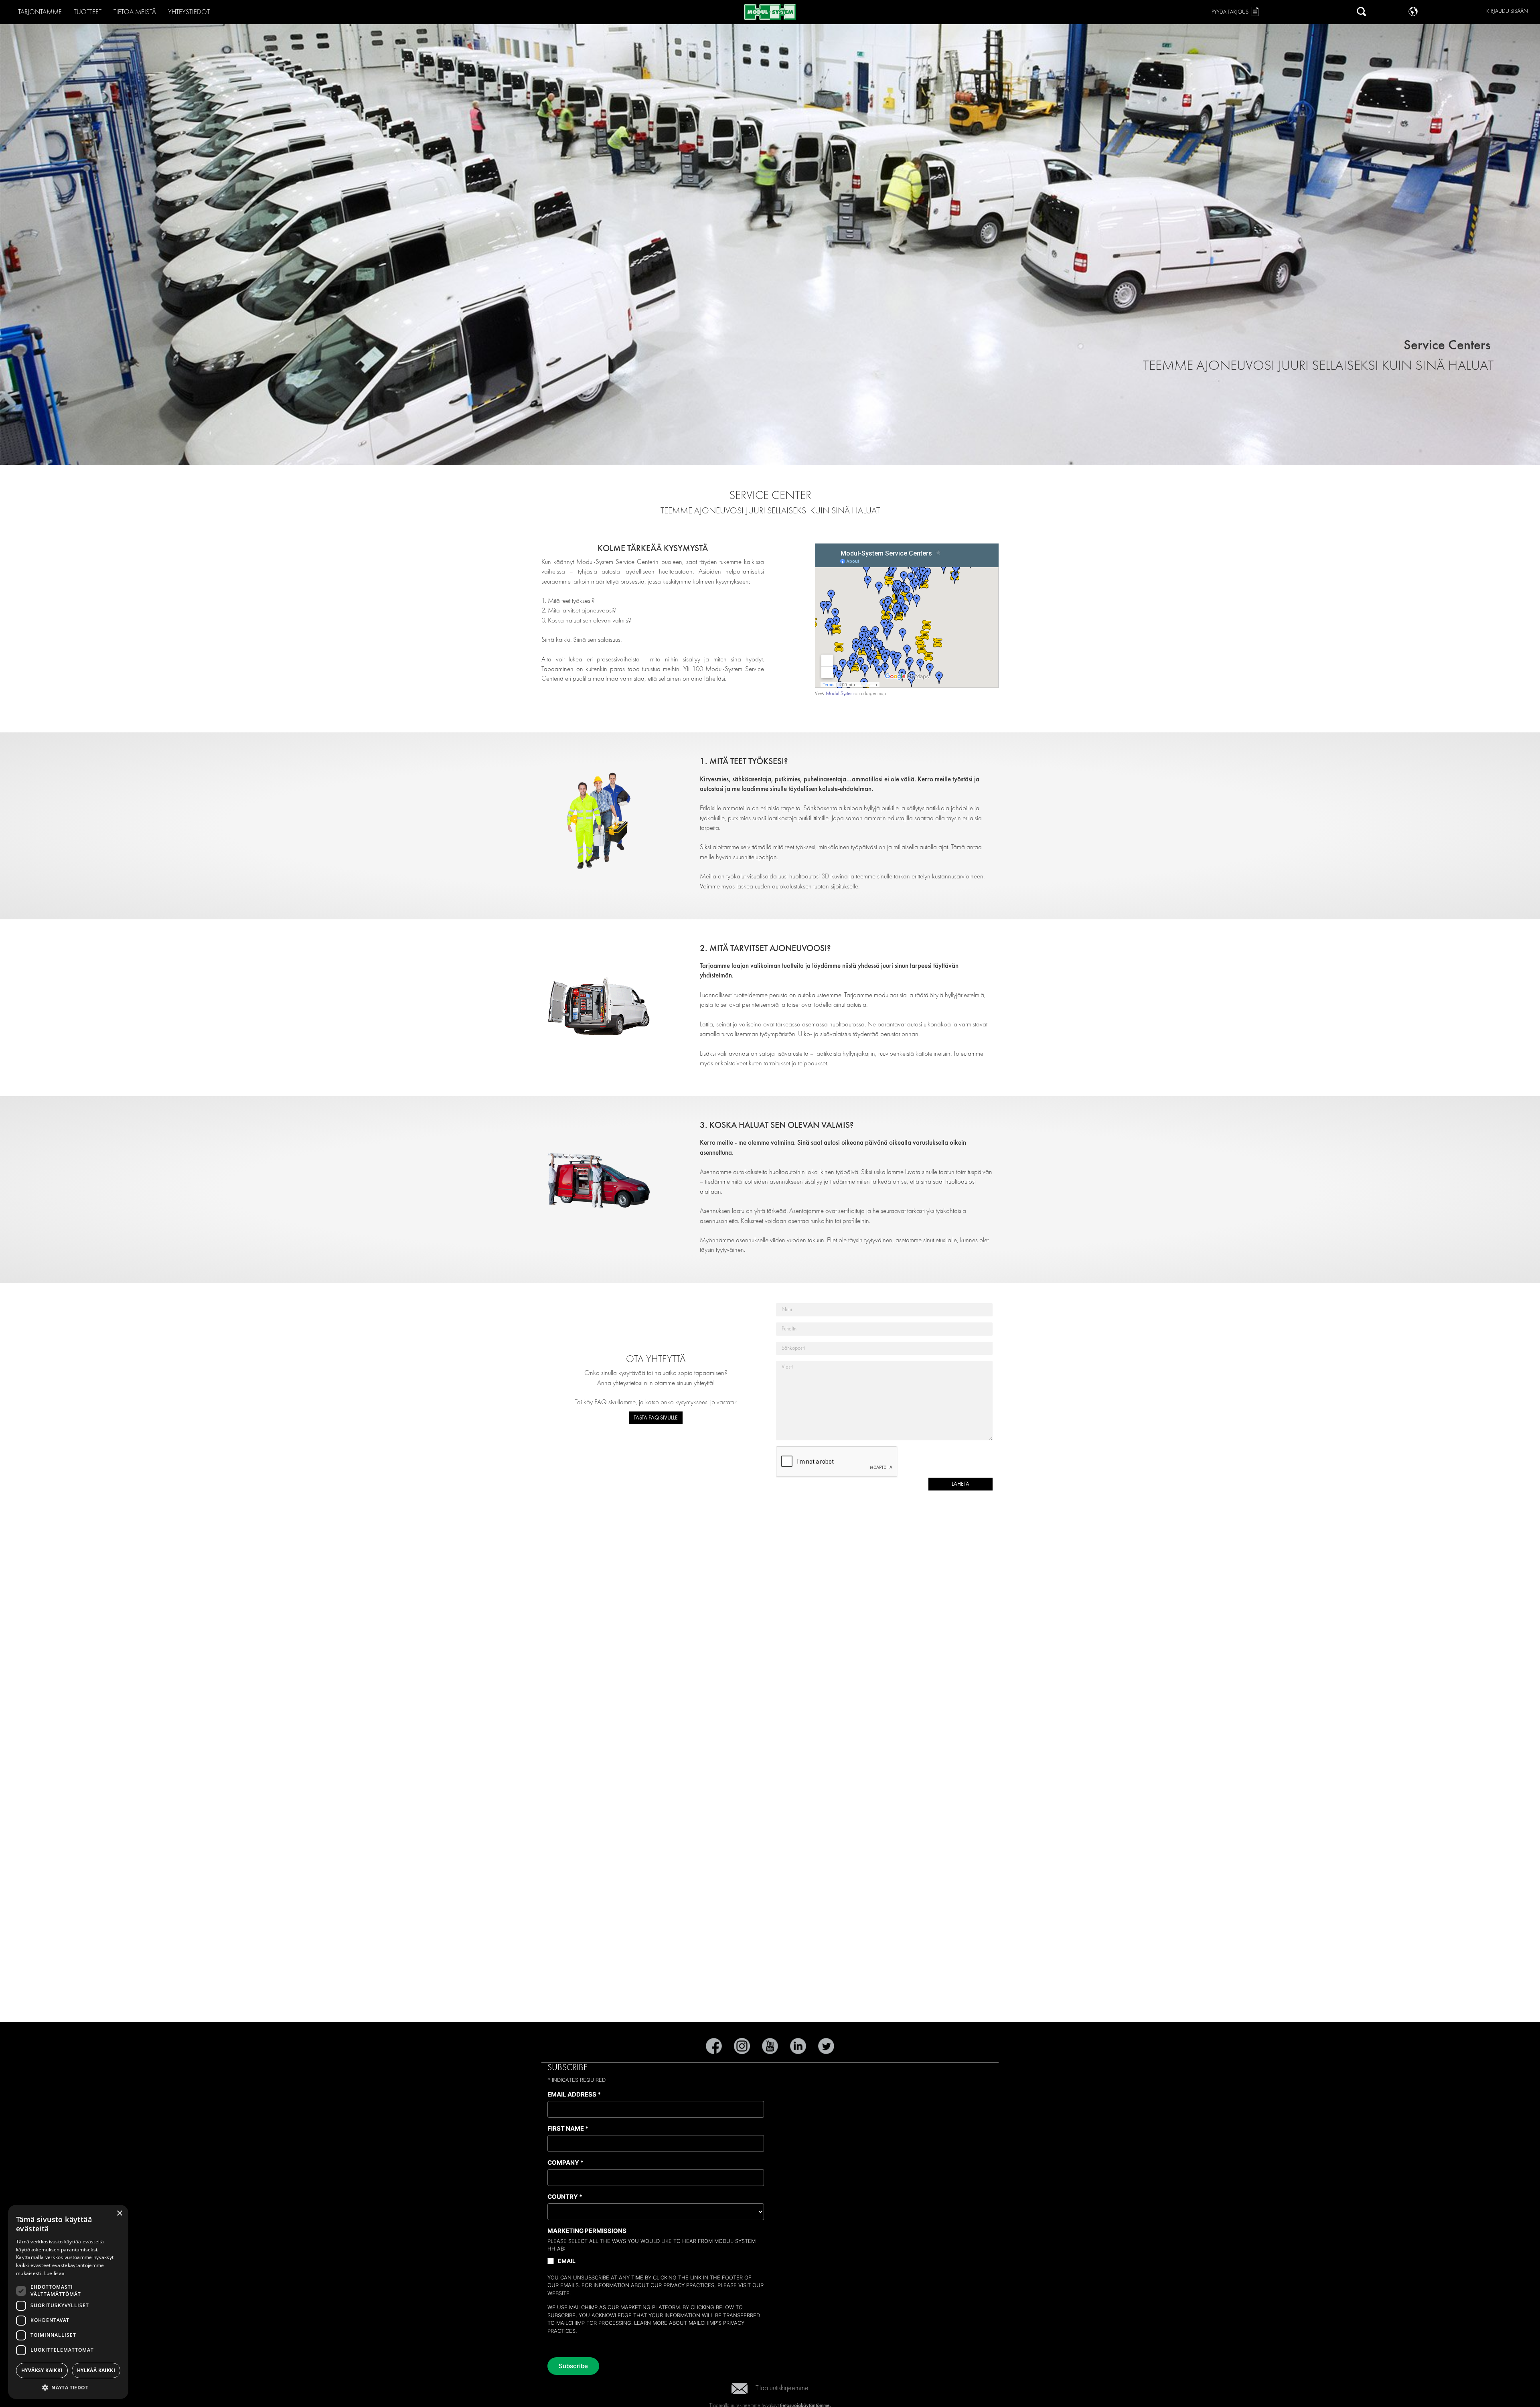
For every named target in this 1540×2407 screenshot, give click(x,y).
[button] (68, 2387)
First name (568, 2128)
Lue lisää (55, 2273)
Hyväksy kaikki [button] (42, 2370)
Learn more (651, 2323)
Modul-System (840, 694)
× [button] (119, 2213)
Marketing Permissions (587, 2231)
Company (565, 2163)
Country (565, 2197)
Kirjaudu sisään (1507, 11)
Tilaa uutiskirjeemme (782, 2388)
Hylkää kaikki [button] (96, 2370)
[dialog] (68, 2302)
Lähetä (960, 1484)
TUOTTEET (88, 12)
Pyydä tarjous (1230, 12)
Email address (574, 2094)
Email (567, 2261)
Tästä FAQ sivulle (656, 1418)
